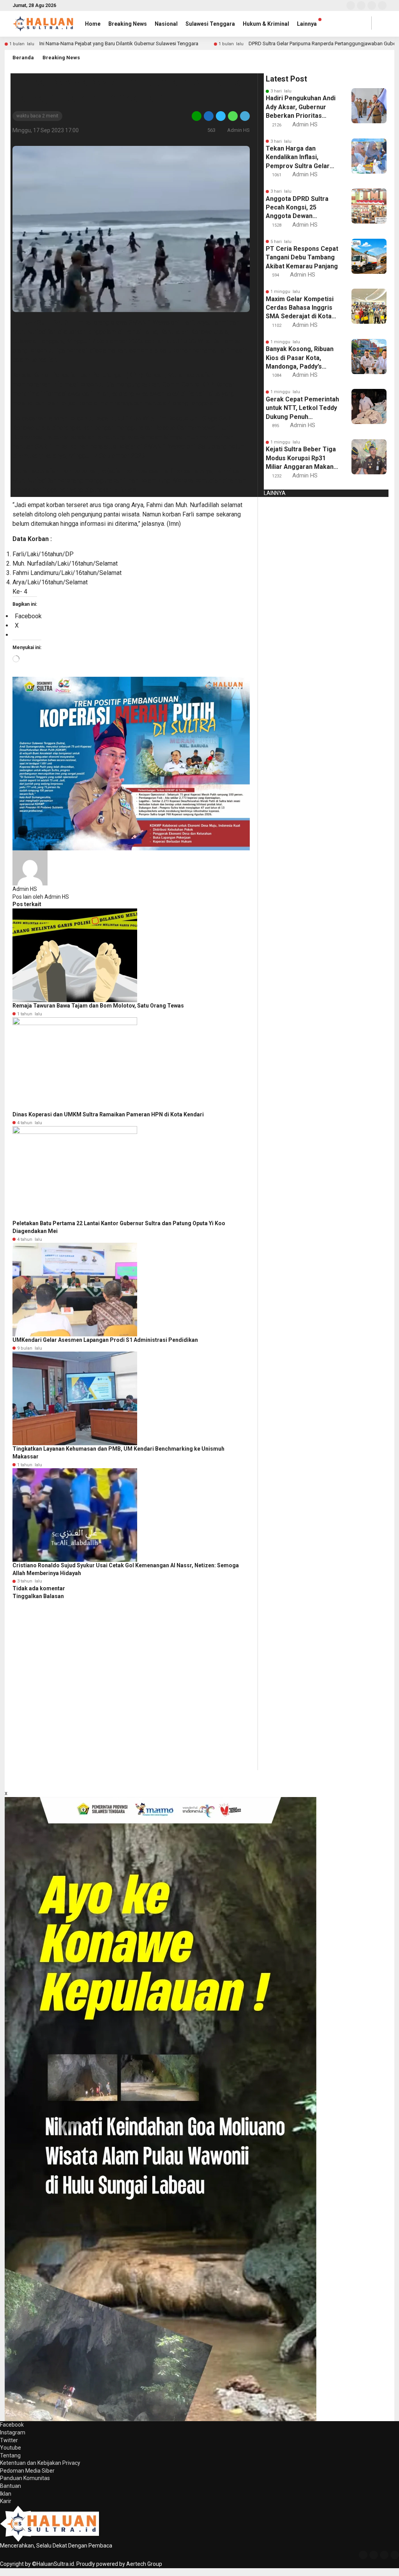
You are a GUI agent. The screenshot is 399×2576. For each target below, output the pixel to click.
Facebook (12, 2425)
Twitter (9, 2440)
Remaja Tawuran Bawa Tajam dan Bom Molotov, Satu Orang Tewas (98, 1006)
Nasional (166, 24)
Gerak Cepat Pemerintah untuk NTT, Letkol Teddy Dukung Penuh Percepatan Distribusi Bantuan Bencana (302, 408)
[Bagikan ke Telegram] (244, 116)
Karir (6, 2501)
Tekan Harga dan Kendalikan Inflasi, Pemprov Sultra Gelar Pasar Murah (298, 158)
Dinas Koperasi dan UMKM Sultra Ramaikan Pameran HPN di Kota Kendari (108, 1114)
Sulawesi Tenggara (210, 24)
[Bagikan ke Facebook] (209, 116)
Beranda (23, 58)
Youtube (11, 2448)
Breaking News (128, 24)
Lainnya (307, 24)
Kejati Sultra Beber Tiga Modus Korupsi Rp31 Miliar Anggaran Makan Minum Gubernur (301, 458)
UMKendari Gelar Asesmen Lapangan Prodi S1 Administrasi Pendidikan (105, 1340)
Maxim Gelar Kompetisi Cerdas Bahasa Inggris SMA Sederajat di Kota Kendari (300, 308)
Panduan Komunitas (25, 2478)
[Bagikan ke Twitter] (221, 116)
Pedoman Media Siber (27, 2471)
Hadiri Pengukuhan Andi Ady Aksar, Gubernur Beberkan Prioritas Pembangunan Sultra (301, 107)
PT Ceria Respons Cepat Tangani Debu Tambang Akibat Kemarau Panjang (302, 257)
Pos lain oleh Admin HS (41, 897)
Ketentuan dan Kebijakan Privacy (40, 2463)
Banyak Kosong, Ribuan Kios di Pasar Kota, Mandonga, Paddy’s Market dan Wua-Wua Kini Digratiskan (300, 358)
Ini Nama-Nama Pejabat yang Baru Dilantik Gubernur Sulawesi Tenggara (119, 43)
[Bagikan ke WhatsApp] (233, 116)
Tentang (10, 2455)
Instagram (13, 2432)
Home (93, 24)
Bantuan (11, 2486)
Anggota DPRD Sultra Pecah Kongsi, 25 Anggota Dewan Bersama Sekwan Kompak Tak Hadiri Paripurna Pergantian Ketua (297, 208)
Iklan (6, 2494)
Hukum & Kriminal (266, 24)
